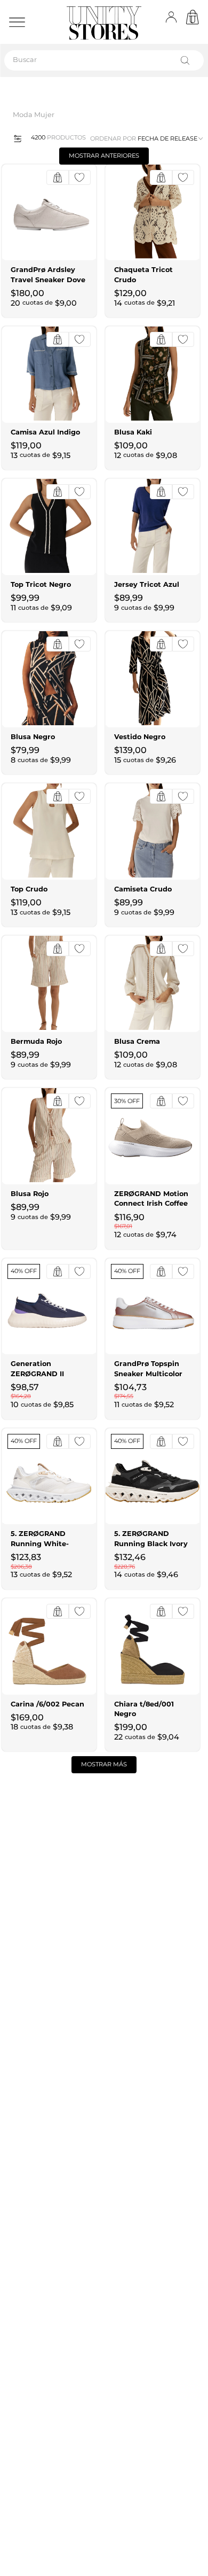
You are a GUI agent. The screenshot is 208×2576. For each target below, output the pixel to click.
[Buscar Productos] (187, 60)
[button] (14, 138)
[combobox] (104, 60)
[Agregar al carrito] (58, 177)
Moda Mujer (34, 115)
